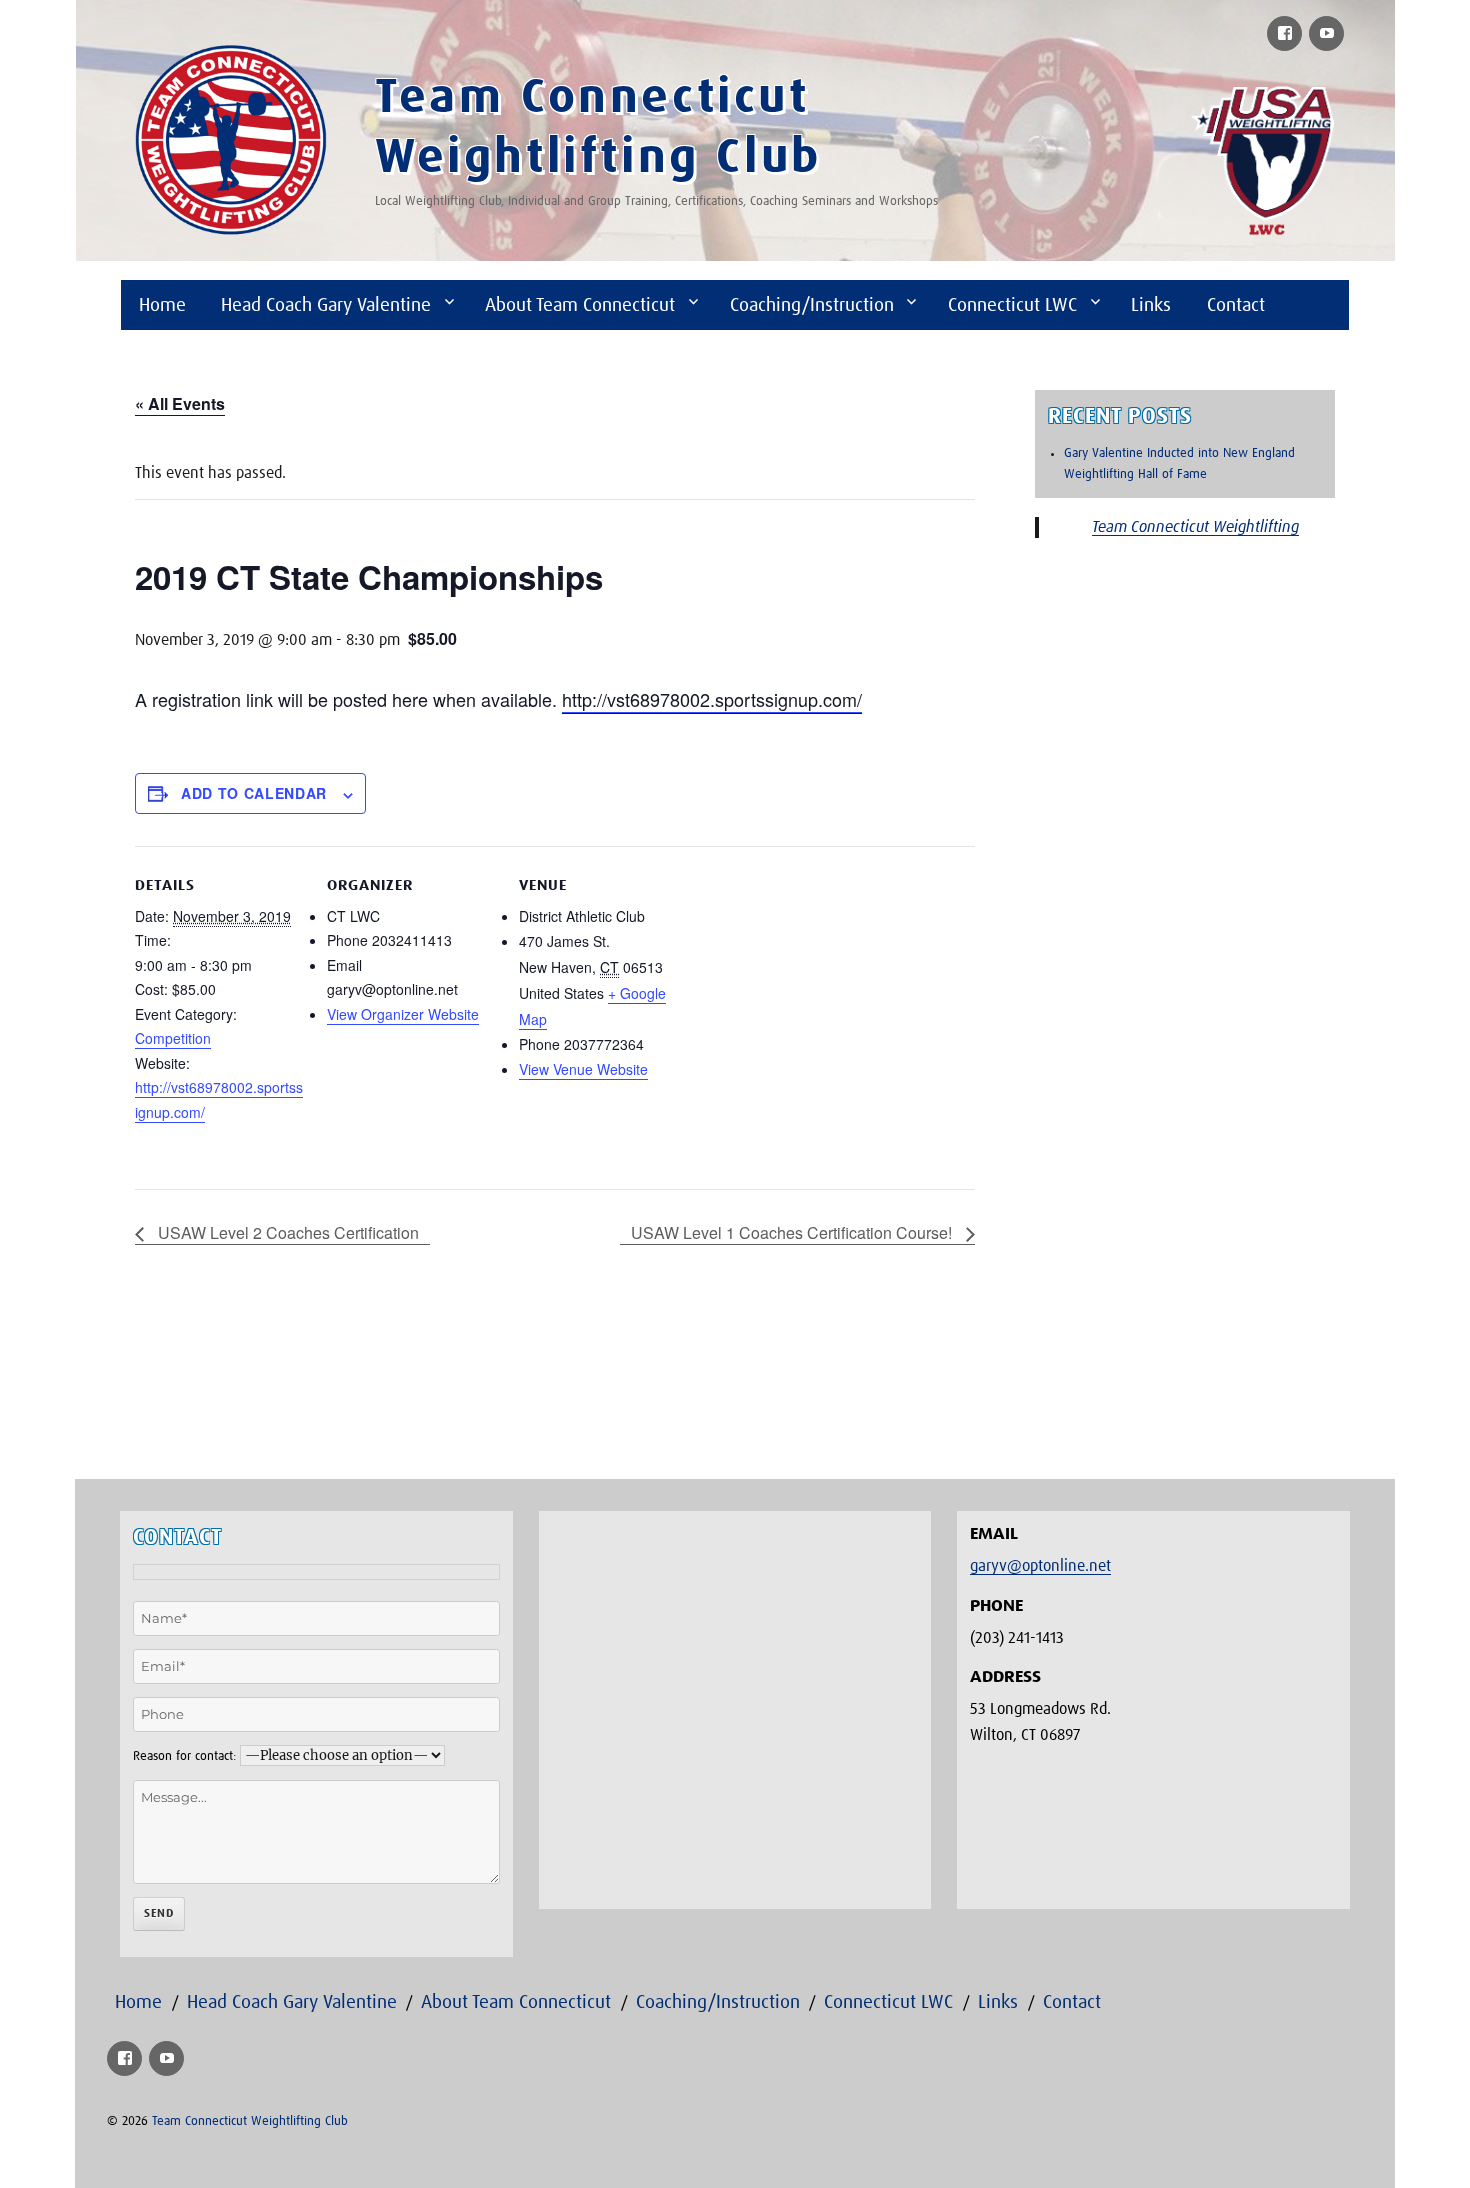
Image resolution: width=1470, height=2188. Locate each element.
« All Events (180, 403)
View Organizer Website (403, 1014)
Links (1151, 305)
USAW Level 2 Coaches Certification (286, 1232)
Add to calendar (254, 793)
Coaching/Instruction (812, 305)
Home (162, 305)
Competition (173, 1038)
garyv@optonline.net (1040, 1566)
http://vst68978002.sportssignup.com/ (712, 699)
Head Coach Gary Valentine (326, 305)
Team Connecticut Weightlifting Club (250, 2121)
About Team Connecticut (580, 305)
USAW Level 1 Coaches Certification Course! (793, 1232)
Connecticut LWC (1012, 305)
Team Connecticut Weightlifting (1195, 527)
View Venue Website (583, 1069)
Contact (1236, 305)
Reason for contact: (184, 1756)
